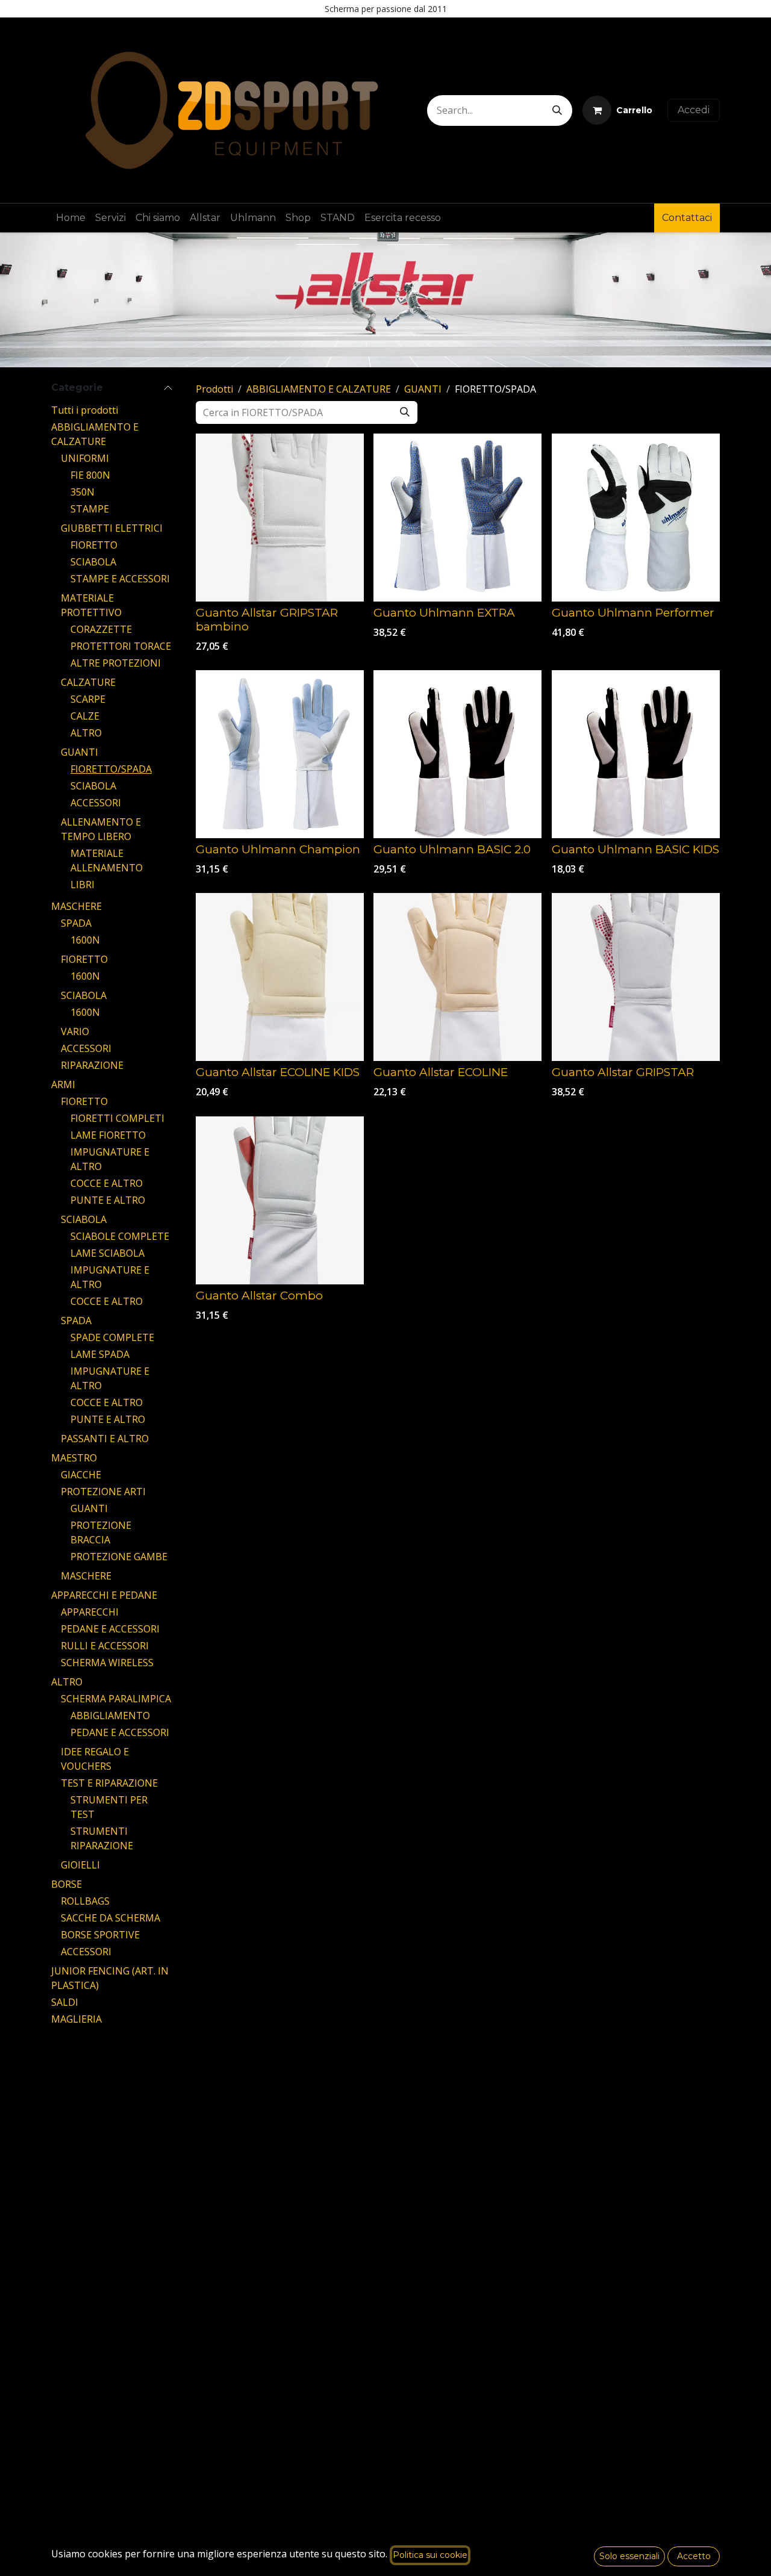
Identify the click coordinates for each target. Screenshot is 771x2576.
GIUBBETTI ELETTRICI (112, 528)
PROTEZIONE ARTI (103, 1492)
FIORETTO (94, 545)
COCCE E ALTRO (107, 1183)
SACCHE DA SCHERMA (111, 1918)
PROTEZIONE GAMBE (119, 1557)
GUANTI (80, 752)
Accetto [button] (694, 2556)
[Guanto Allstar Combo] (280, 1200)
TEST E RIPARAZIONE (109, 1783)
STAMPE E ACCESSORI (120, 579)
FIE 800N (90, 475)
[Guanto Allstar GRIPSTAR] (636, 977)
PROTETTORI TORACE (121, 646)
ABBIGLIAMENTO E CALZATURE (319, 389)
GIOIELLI (80, 1865)
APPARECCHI (90, 1612)
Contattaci (687, 218)
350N (83, 492)
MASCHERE (76, 906)
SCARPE (88, 699)
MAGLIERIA (76, 2019)
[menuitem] (71, 218)
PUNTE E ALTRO (108, 1200)
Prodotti (214, 389)
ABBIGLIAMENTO (110, 1716)
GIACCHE (81, 1475)
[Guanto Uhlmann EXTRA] (457, 518)
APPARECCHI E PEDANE (104, 1595)
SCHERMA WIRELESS (107, 1663)
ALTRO (86, 733)
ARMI (63, 1084)
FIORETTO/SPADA (111, 769)
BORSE (67, 1884)
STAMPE (90, 509)
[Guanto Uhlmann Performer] (636, 518)
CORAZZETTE (101, 629)
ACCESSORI (96, 803)
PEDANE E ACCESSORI (110, 1629)
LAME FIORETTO (108, 1135)
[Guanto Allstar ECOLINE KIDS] (280, 977)
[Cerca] (557, 110)
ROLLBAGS (85, 1901)
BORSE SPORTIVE (100, 1935)
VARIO (75, 1031)
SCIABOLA (93, 562)
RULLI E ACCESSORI (105, 1646)
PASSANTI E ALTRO (105, 1439)
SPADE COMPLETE (112, 1337)
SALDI (65, 2002)
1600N (85, 940)
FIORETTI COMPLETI (117, 1118)
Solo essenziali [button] (629, 2556)
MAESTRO (74, 1458)
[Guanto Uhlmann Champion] (280, 754)
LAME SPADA (100, 1354)
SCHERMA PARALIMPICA (116, 1699)
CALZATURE (88, 682)
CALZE (85, 716)
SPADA (76, 923)
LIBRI (83, 885)
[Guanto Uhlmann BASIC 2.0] (457, 754)
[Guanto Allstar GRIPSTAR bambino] (280, 518)
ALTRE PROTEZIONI (116, 663)
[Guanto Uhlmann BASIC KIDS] (636, 754)
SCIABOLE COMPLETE (120, 1236)
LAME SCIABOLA (108, 1253)
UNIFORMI (85, 458)
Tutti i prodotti (85, 410)
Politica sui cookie (430, 2555)
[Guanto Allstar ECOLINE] (457, 977)
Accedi (694, 110)
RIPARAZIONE (92, 1065)
